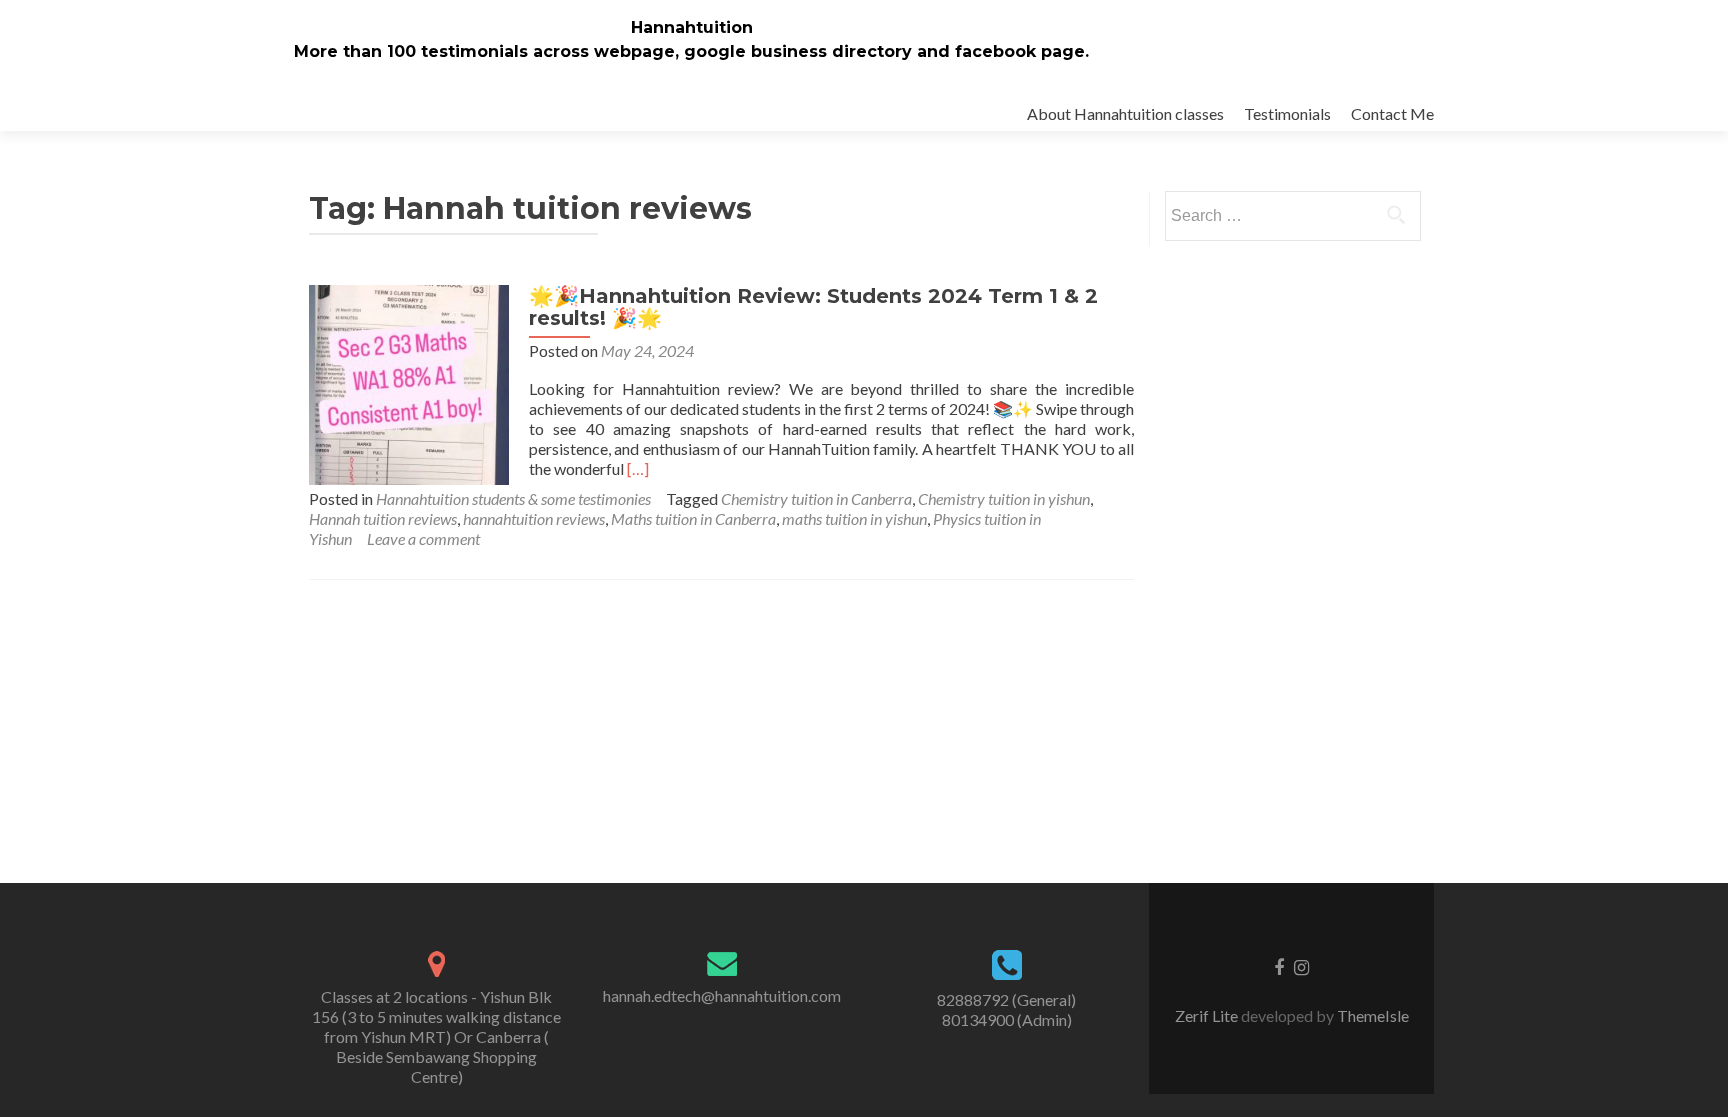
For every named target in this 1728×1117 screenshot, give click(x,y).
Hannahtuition (692, 27)
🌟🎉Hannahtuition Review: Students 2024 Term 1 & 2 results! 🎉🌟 (813, 307)
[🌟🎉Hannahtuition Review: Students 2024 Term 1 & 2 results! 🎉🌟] (409, 382)
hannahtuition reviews (534, 518)
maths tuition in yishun (854, 518)
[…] (638, 468)
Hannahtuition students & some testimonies (513, 498)
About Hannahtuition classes (1125, 113)
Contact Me (1392, 113)
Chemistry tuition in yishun (1004, 498)
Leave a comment (423, 538)
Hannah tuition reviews (383, 518)
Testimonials (1287, 113)
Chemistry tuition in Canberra (816, 498)
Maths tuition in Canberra (693, 518)
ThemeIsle (1373, 1015)
